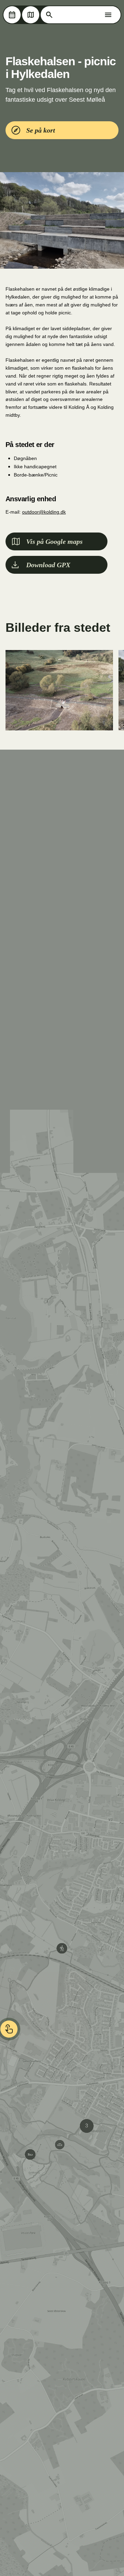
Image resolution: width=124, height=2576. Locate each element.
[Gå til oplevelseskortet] (31, 15)
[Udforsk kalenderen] (12, 15)
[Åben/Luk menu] (108, 15)
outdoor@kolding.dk (44, 512)
